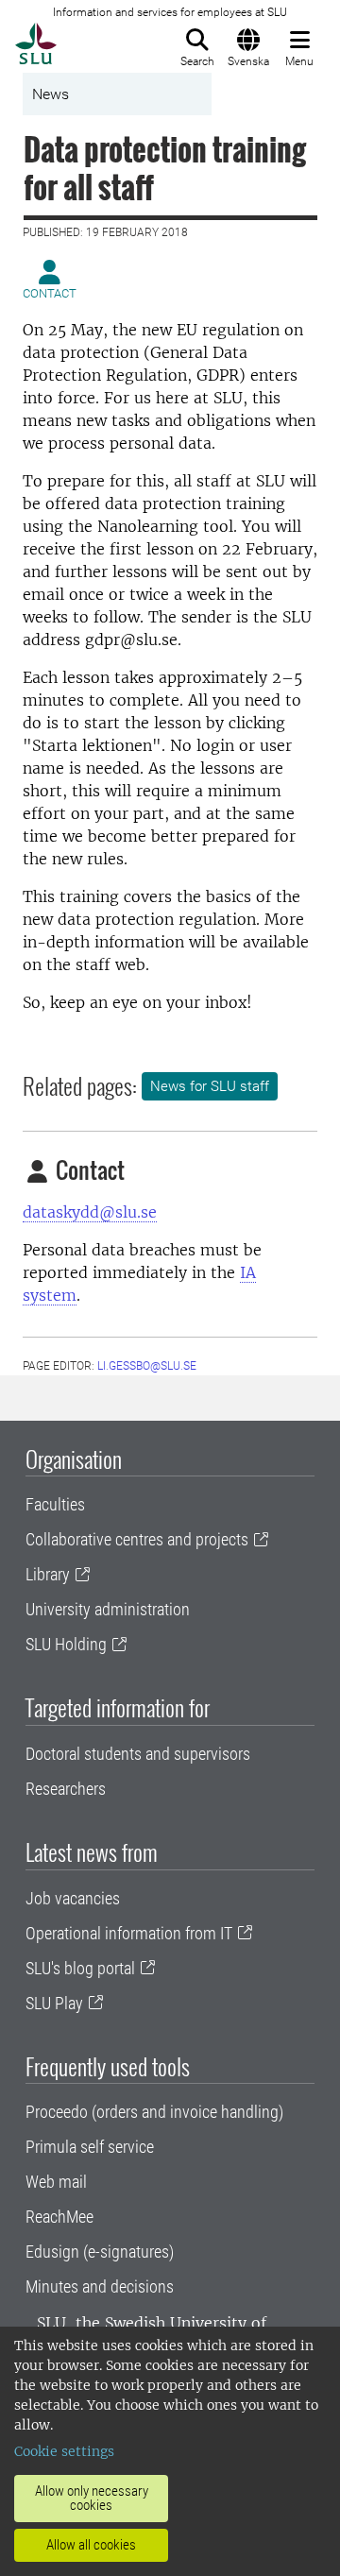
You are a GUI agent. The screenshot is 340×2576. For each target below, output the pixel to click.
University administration (108, 1609)
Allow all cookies (91, 2545)
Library (48, 1574)
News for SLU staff (210, 1086)
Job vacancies (73, 1898)
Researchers (66, 1789)
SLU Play (54, 2003)
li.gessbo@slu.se (147, 1366)
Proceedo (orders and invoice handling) (154, 2112)
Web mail (56, 2182)
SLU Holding (66, 1644)
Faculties (55, 1504)
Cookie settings (64, 2451)
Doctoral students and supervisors (138, 1754)
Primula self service (90, 2147)
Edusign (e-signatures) (100, 2252)
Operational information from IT (129, 1933)
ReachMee (59, 2217)
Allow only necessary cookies (92, 2498)
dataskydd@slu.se (90, 1212)
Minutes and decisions (100, 2286)
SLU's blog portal (80, 1968)
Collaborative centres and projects (137, 1539)
